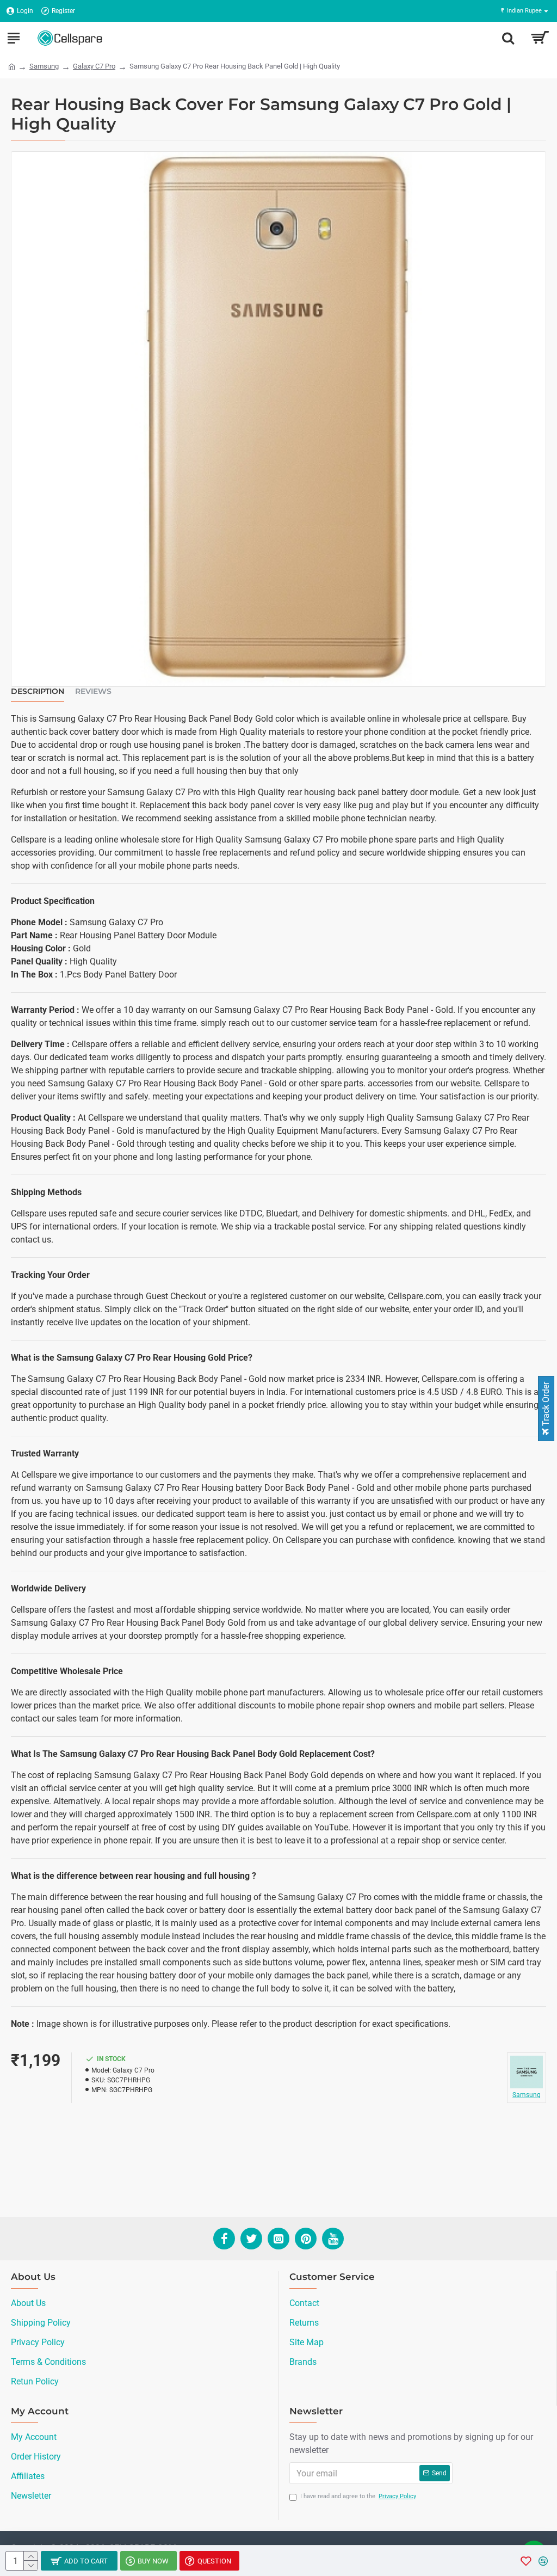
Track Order (546, 1405)
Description (38, 691)
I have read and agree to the (358, 2496)
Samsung (44, 66)
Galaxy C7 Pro (94, 66)
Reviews (93, 691)
